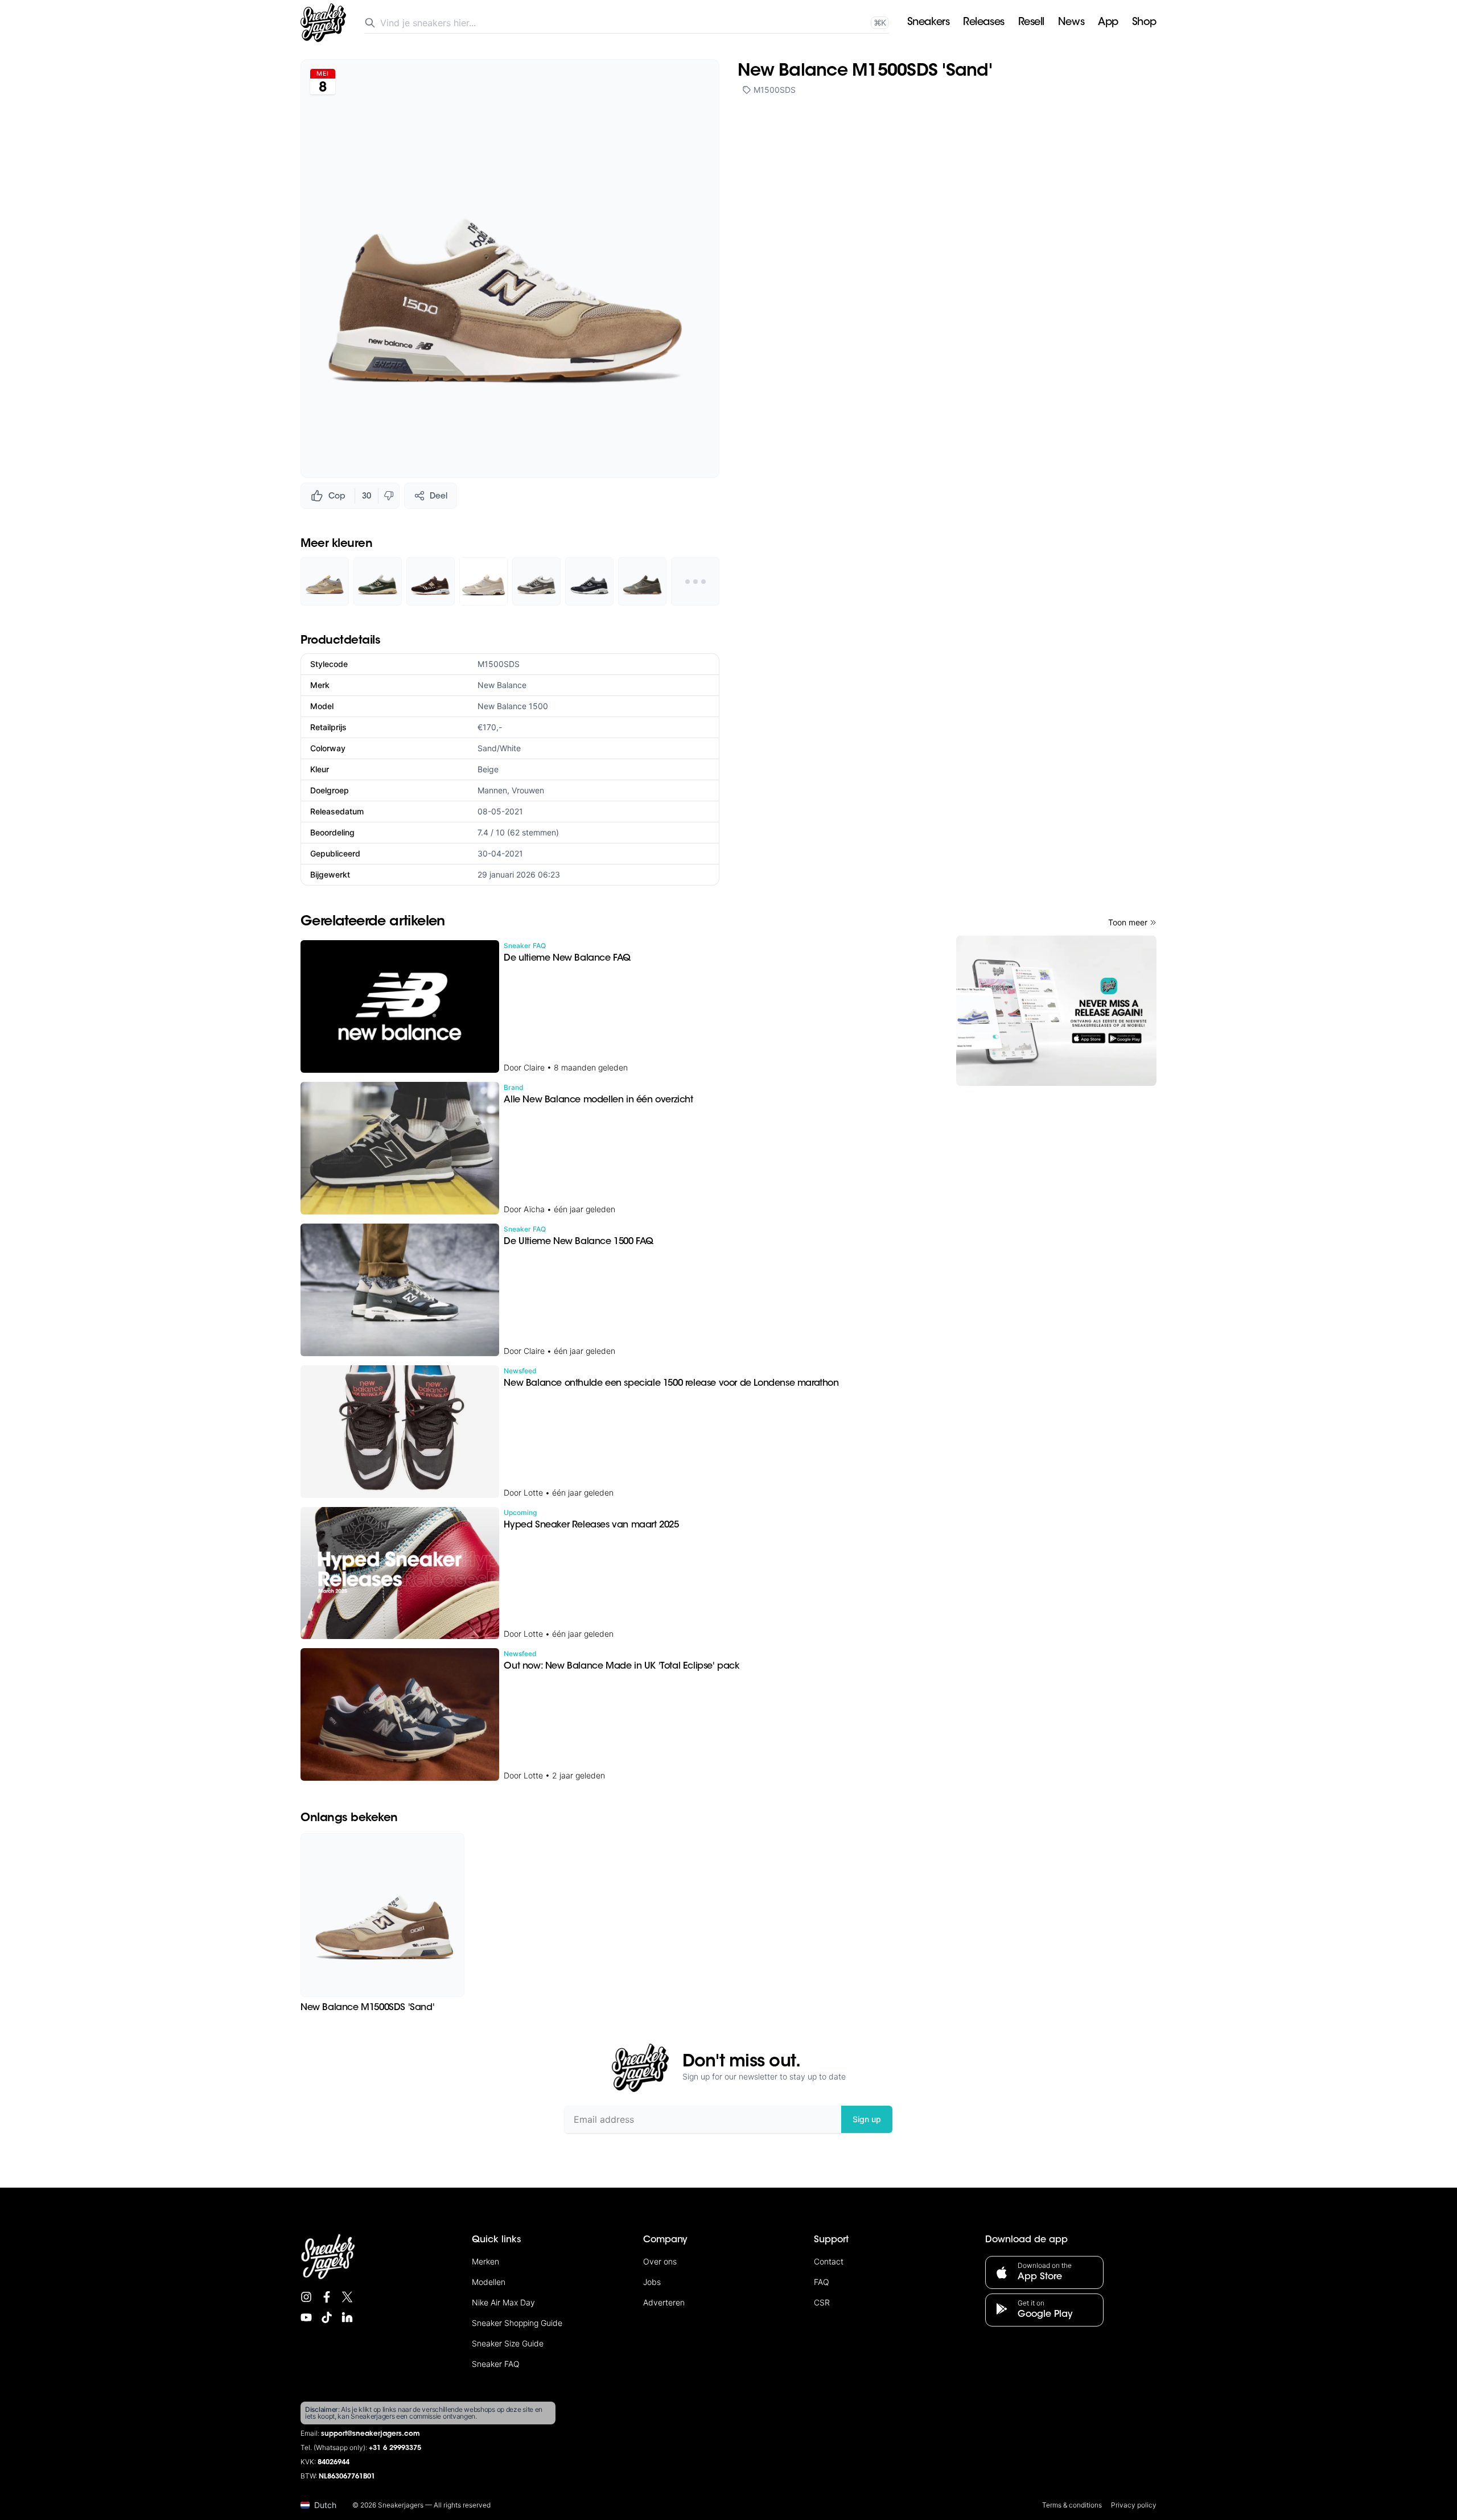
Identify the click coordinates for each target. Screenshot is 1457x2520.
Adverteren (664, 2302)
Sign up (867, 2119)
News (1071, 23)
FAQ (822, 2282)
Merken (485, 2261)
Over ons (660, 2261)
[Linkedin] (347, 2317)
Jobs (652, 2282)
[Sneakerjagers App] (1056, 1011)
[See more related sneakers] (695, 581)
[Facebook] (327, 2297)
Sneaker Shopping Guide (517, 2323)
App (1108, 23)
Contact (829, 2261)
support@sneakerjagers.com (371, 2434)
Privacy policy (1134, 2505)
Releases (983, 23)
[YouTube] (306, 2317)
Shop (1144, 23)
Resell (1031, 23)
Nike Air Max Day (503, 2302)
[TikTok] (327, 2317)
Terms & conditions (1072, 2505)
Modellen (489, 2282)
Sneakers (928, 23)
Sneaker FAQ (496, 2364)
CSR (822, 2302)
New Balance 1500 (513, 706)
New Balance (502, 685)
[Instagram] (306, 2297)
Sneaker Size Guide (508, 2343)
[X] (347, 2297)
